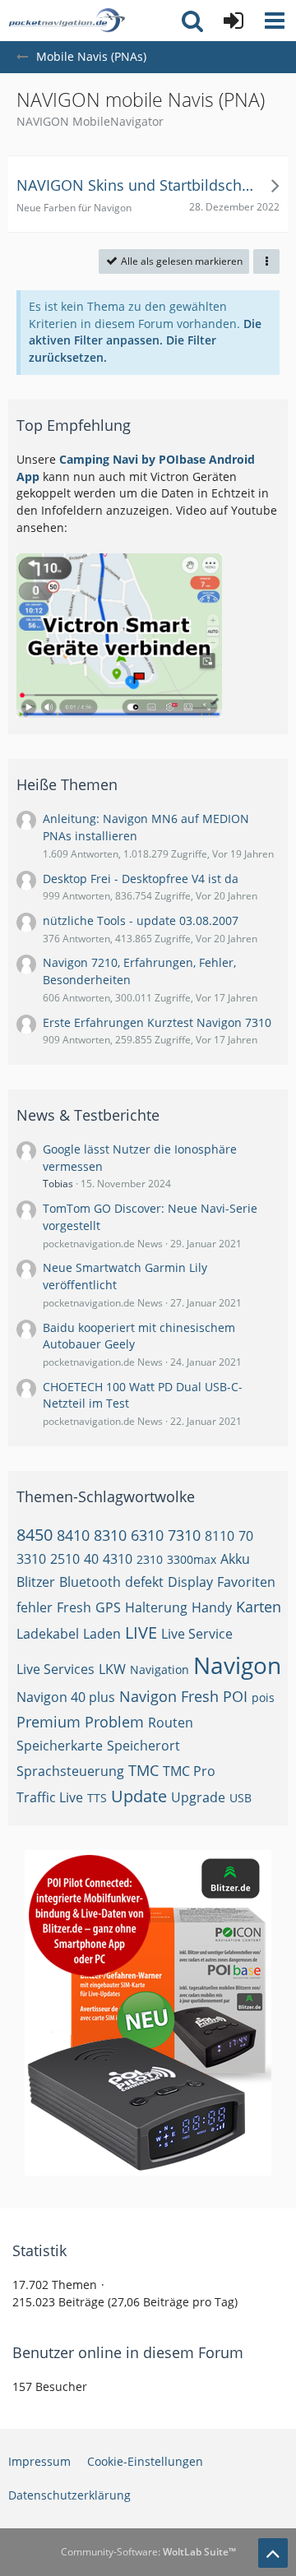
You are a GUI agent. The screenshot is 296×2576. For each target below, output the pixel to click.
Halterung (156, 1607)
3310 (31, 1559)
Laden (102, 1634)
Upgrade (198, 1797)
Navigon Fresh (169, 1696)
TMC (143, 1770)
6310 (147, 1535)
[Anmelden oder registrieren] (234, 21)
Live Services (55, 1669)
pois (263, 1697)
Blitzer (36, 1582)
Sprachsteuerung (70, 1771)
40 (91, 1559)
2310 (150, 1559)
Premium (49, 1722)
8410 (73, 1535)
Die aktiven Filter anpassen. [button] (145, 332)
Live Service (197, 1634)
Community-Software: (148, 2552)
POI (235, 1696)
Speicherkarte (60, 1746)
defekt (144, 1582)
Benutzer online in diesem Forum (128, 2352)
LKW (112, 1669)
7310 (184, 1535)
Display (190, 1582)
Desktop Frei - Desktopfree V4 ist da (141, 879)
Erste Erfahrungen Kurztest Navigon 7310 (157, 1022)
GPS (108, 1607)
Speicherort (143, 1746)
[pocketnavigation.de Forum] (67, 21)
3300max (192, 1559)
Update (139, 1796)
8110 (220, 1536)
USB (240, 1798)
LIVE (141, 1633)
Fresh (74, 1607)
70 (246, 1536)
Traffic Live (50, 1797)
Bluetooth (90, 1582)
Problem (114, 1722)
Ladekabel (48, 1634)
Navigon (237, 1665)
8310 (110, 1535)
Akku (235, 1559)
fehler (35, 1607)
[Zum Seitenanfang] (273, 2553)
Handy (212, 1607)
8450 (35, 1535)
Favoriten (246, 1582)
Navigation (160, 1670)
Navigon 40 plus (66, 1697)
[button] (275, 21)
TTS (97, 1798)
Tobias (58, 1184)
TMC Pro (189, 1771)
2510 (65, 1559)
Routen (171, 1723)
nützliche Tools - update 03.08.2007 (141, 920)
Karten (259, 1607)
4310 (118, 1559)
